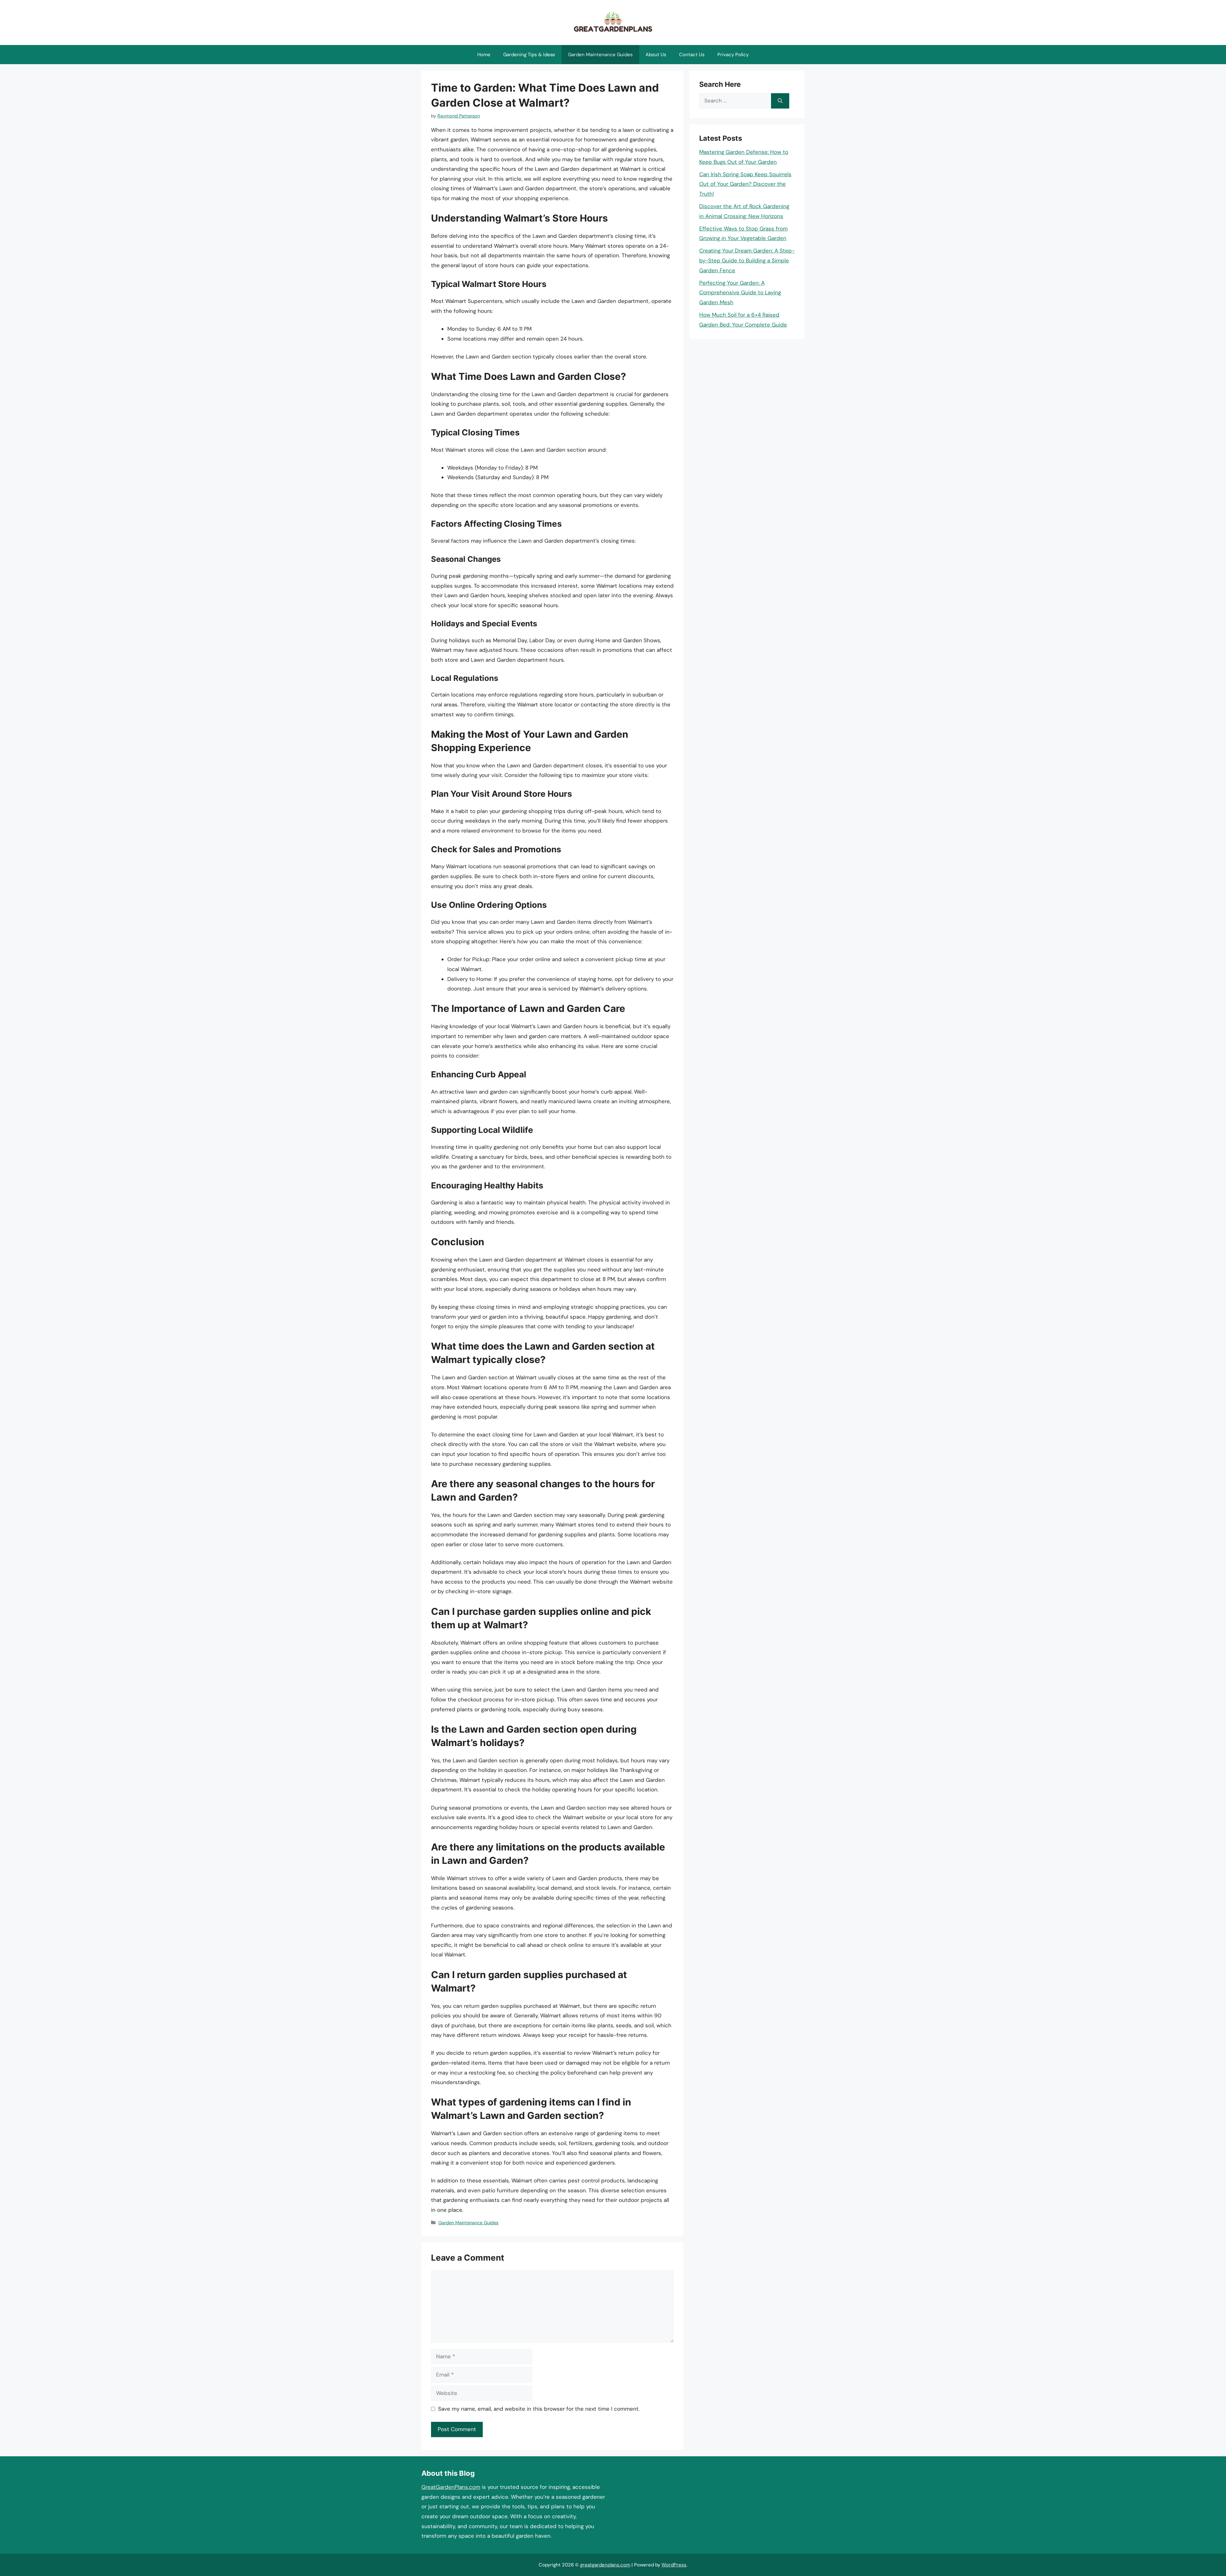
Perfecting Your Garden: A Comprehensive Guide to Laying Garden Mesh (740, 293)
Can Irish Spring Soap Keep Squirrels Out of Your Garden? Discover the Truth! (745, 184)
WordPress (674, 2565)
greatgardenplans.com (605, 2565)
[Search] (780, 101)
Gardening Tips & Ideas (529, 55)
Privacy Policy (733, 55)
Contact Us (692, 55)
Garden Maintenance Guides (600, 55)
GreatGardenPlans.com (451, 2487)
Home (484, 55)
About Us (656, 55)
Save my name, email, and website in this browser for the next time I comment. (539, 2409)
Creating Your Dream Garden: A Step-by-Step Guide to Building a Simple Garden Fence (747, 260)
